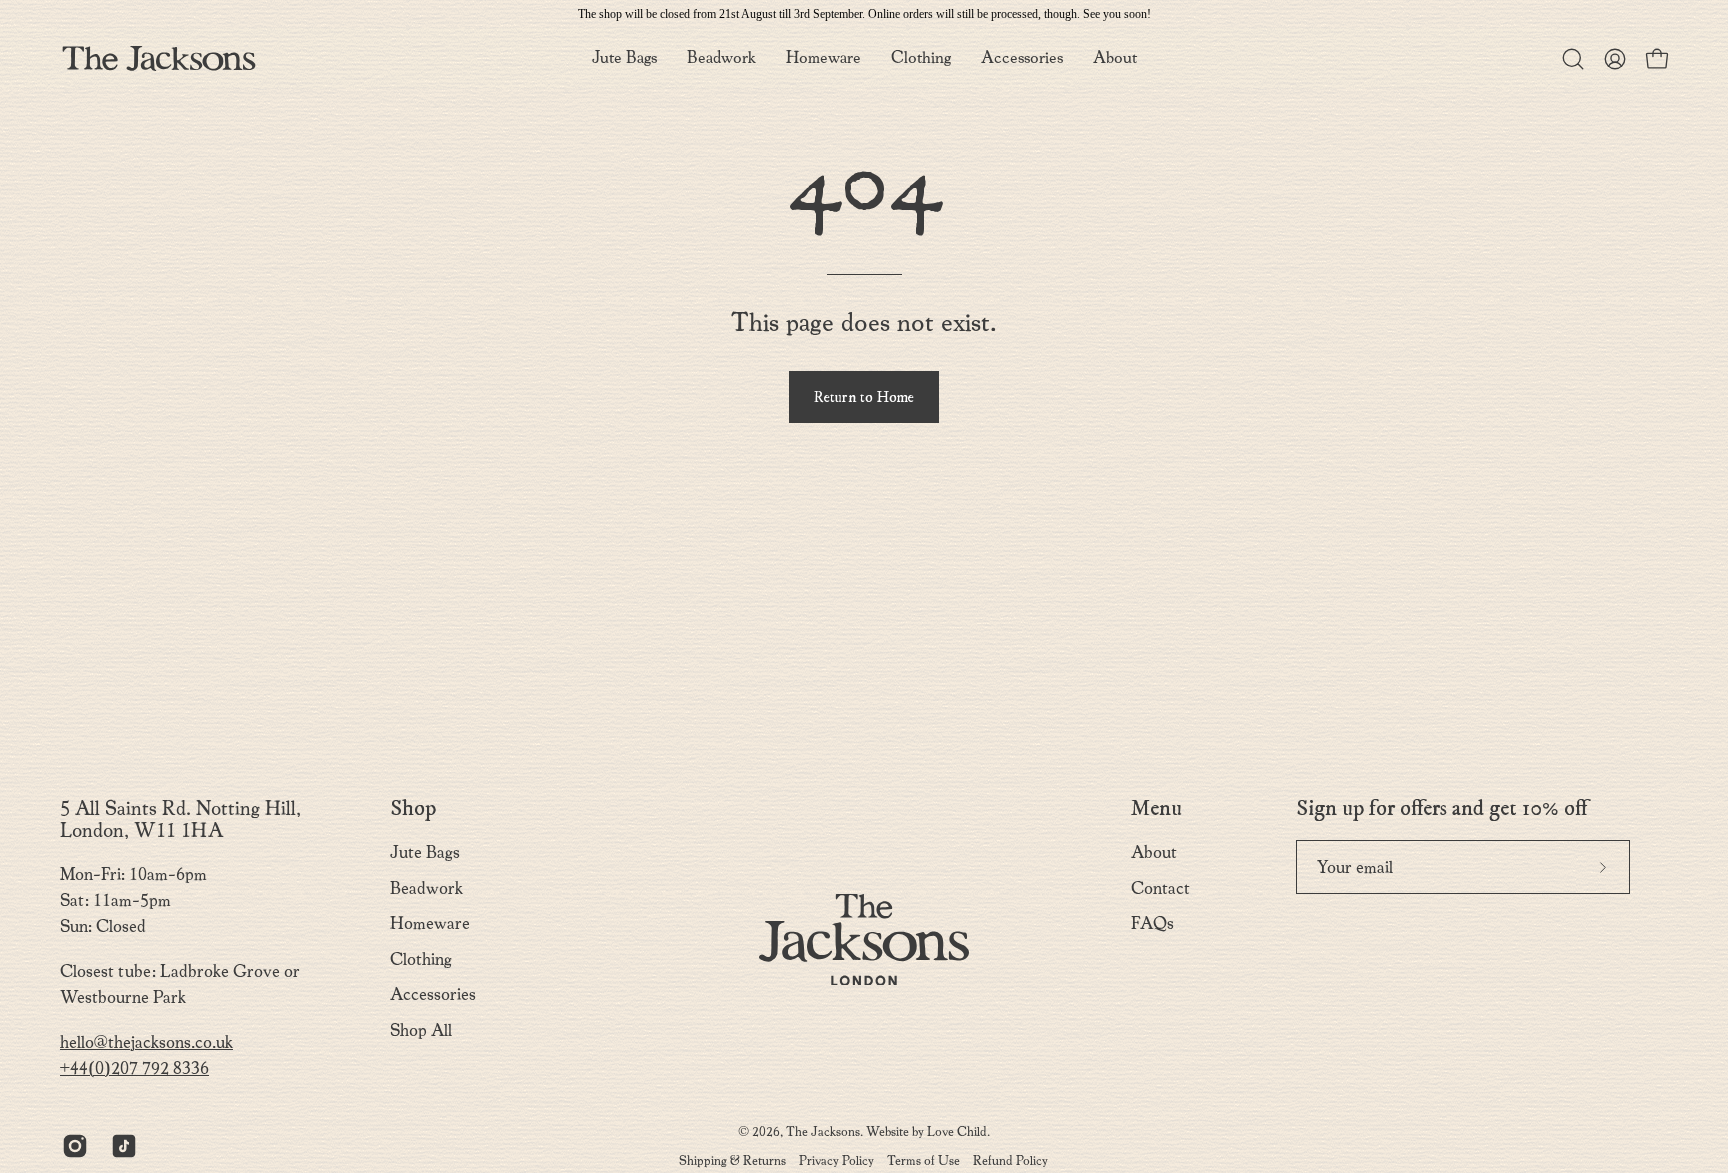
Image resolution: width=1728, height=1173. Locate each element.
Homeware (430, 923)
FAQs (1152, 923)
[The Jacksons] (160, 58)
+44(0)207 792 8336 (134, 1068)
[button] (1115, 58)
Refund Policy (1010, 1160)
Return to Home (864, 397)
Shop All (421, 1030)
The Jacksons (823, 1131)
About (1154, 852)
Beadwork (426, 888)
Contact (1160, 888)
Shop (413, 809)
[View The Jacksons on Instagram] (71, 1146)
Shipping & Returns (732, 1160)
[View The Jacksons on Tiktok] (120, 1146)
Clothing (421, 959)
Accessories (433, 994)
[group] (864, 14)
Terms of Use (923, 1160)
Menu (1156, 809)
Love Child (957, 1131)
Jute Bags (425, 852)
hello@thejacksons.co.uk (146, 1042)
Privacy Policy (836, 1160)
